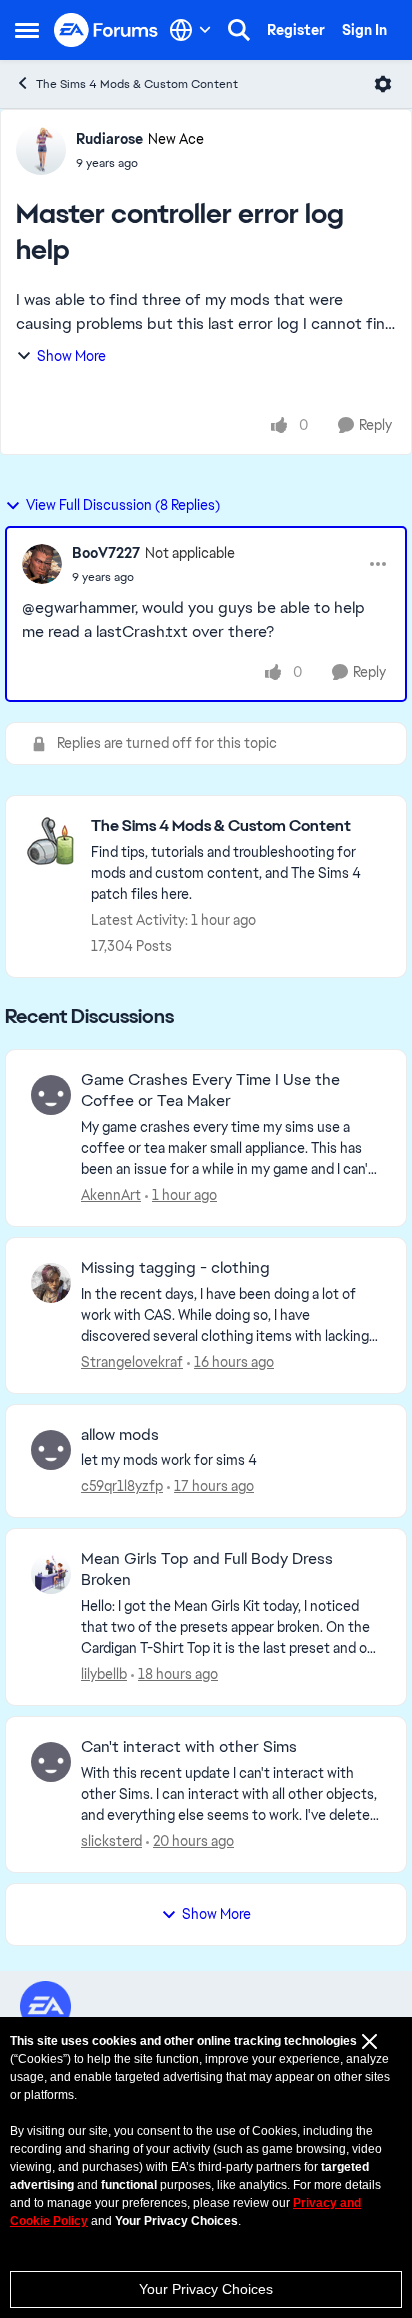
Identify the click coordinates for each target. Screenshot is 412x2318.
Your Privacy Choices (206, 2289)
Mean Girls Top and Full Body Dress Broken (207, 1569)
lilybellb (104, 1674)
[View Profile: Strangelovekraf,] (51, 1283)
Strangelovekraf (132, 1362)
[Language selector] (190, 30)
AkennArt (111, 1195)
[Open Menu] (383, 84)
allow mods (120, 1435)
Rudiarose (109, 139)
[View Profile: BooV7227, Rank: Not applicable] (42, 564)
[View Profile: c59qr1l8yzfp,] (51, 1450)
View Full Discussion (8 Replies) (123, 505)
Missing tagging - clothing (175, 1268)
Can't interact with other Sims (189, 1747)
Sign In (364, 30)
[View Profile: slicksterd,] (51, 1762)
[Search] (239, 30)
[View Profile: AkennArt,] (51, 1095)
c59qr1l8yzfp (122, 1486)
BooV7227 (106, 553)
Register (296, 30)
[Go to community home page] (106, 30)
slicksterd (111, 1841)
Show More (71, 356)
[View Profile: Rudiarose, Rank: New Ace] (41, 150)
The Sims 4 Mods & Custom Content (137, 84)
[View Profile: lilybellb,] (51, 1574)
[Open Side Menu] (27, 30)
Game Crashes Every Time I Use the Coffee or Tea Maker (210, 1090)
